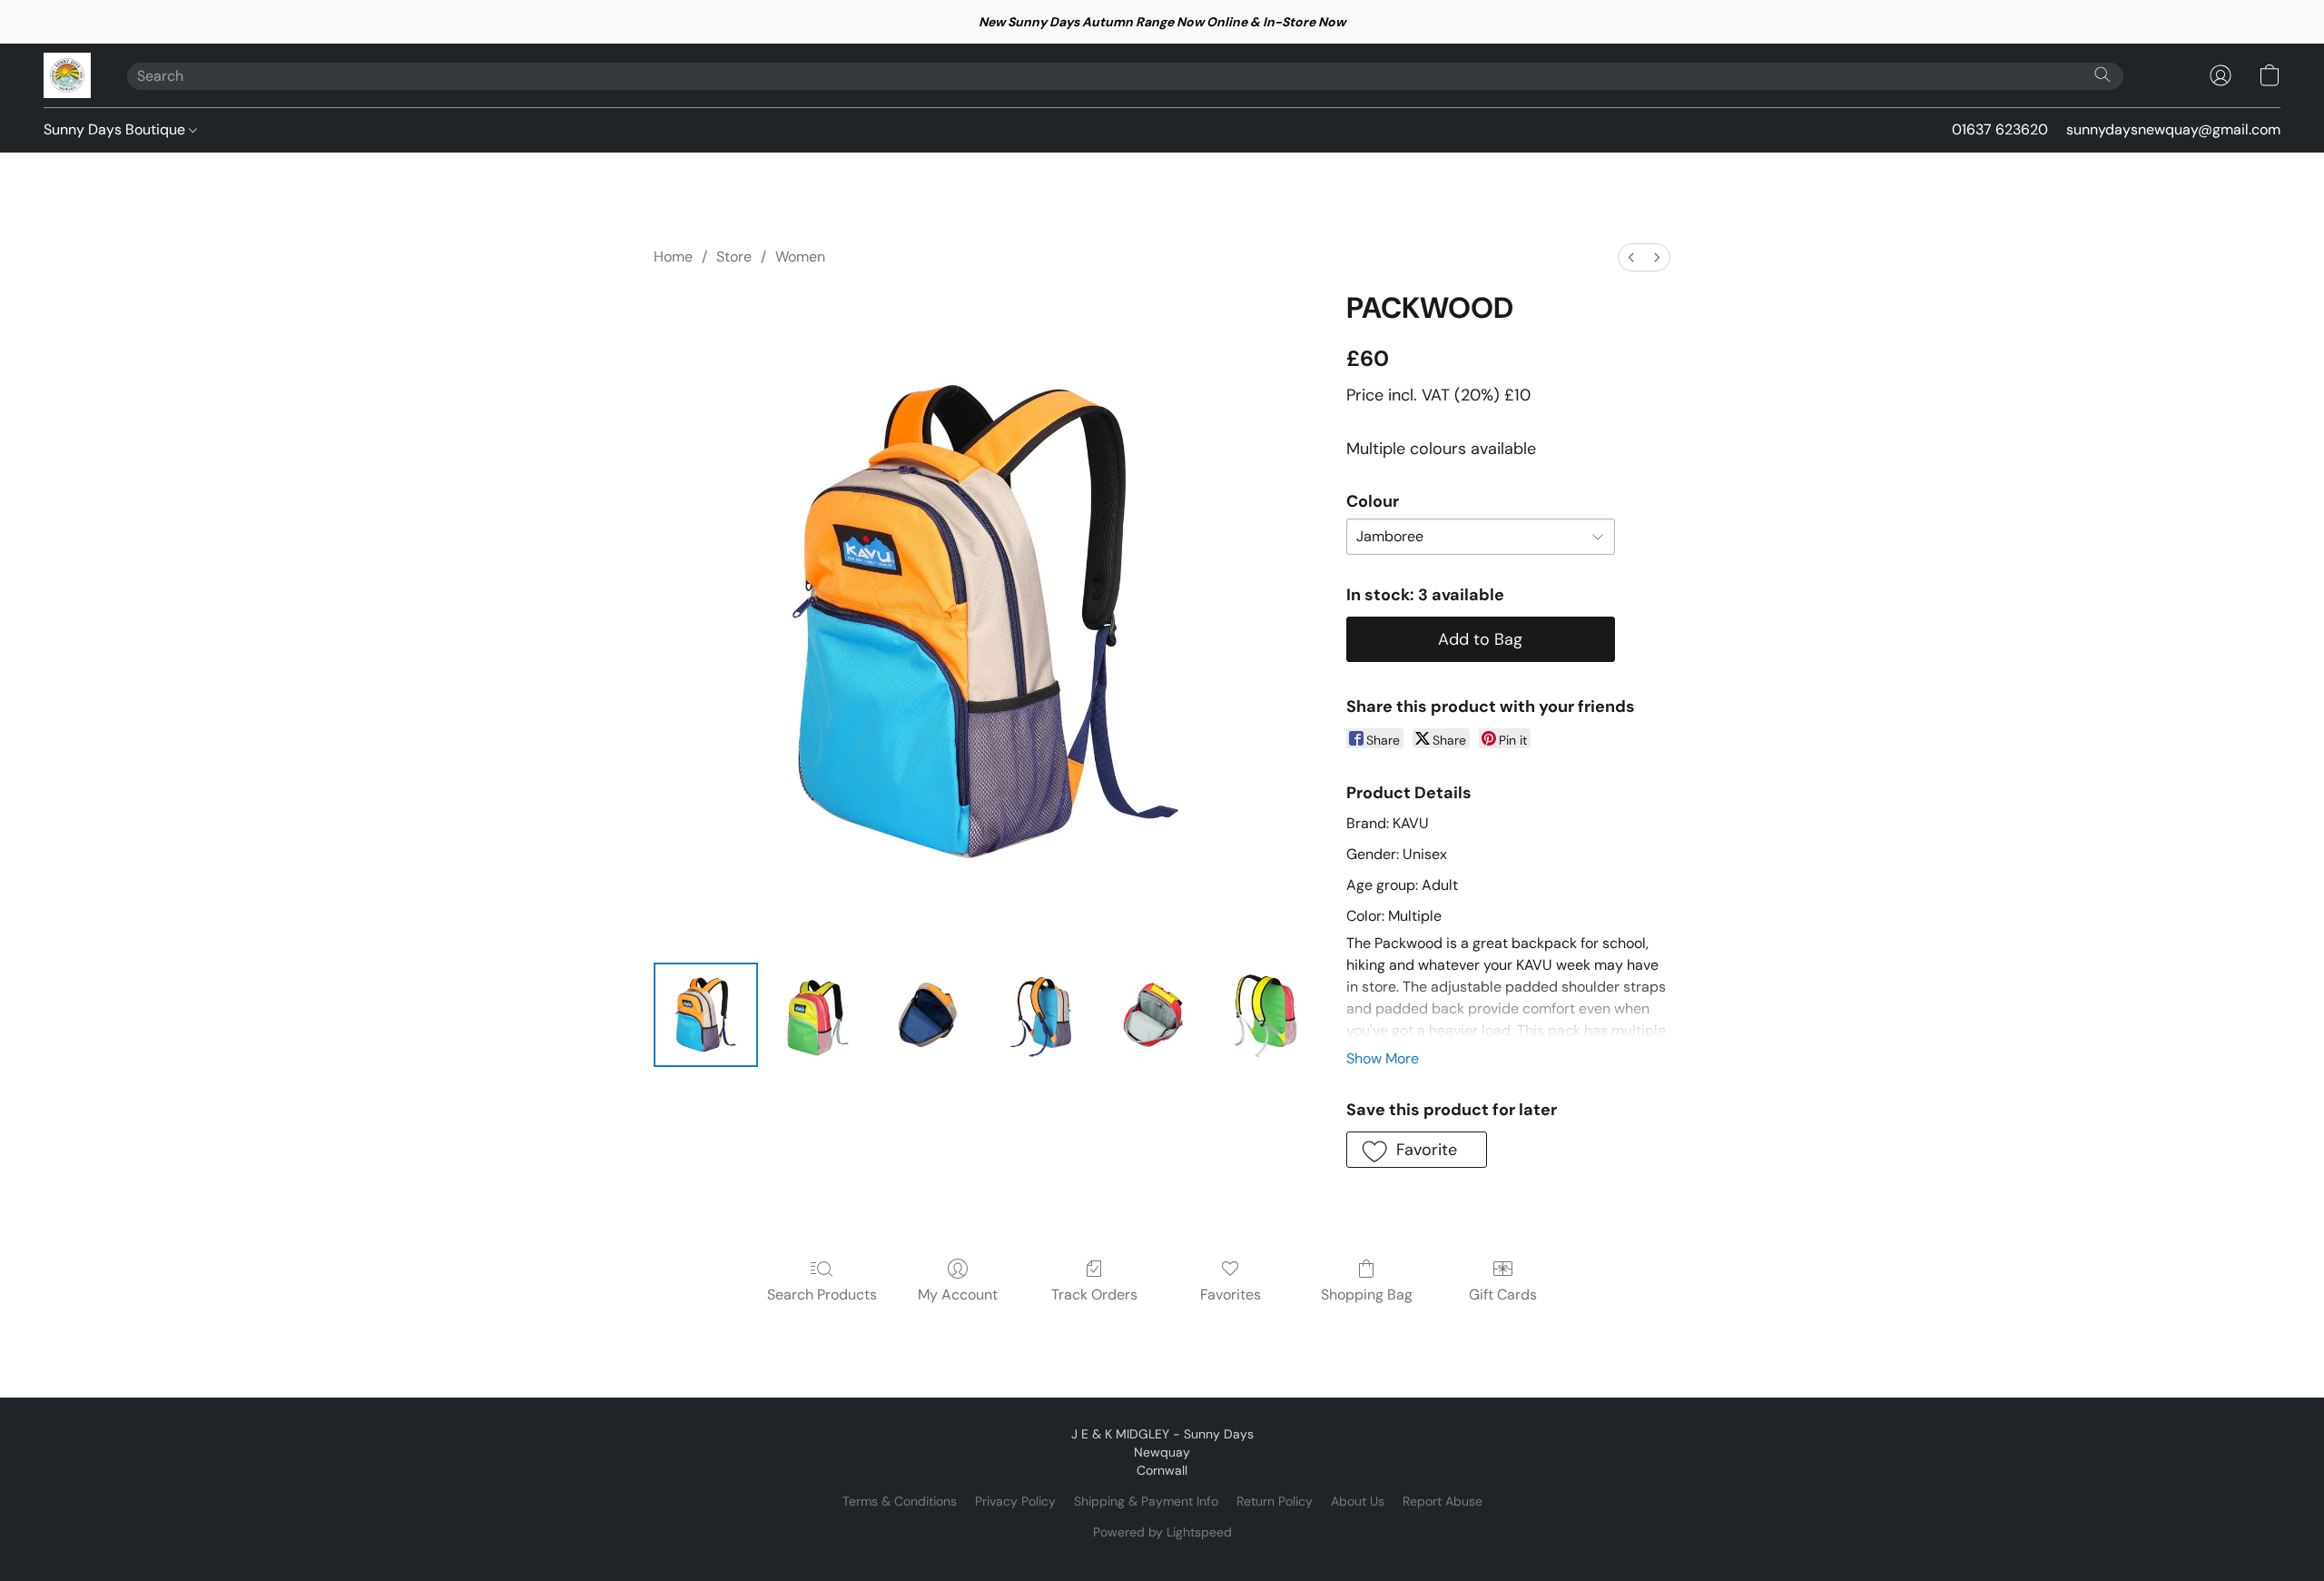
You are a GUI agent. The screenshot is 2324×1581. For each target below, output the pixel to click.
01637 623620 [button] (2000, 129)
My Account (958, 1294)
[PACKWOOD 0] (706, 1015)
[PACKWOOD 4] (1152, 1015)
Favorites (1231, 1294)
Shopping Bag (1367, 1294)
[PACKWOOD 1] (817, 1015)
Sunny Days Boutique (116, 129)
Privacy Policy (1015, 1501)
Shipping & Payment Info (1146, 1501)
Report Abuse (1443, 1501)
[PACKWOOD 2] (929, 1015)
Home (673, 257)
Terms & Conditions (900, 1501)
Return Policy (1275, 1501)
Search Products (822, 1294)
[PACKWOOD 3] (1041, 1015)
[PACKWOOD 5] (1265, 1015)
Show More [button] (1383, 1058)
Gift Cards (1503, 1294)
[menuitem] (1631, 257)
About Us (1358, 1501)
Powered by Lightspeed (1162, 1532)
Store (734, 257)
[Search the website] (2102, 74)
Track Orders (1094, 1294)
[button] (67, 75)
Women (800, 257)
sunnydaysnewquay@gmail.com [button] (2173, 129)
